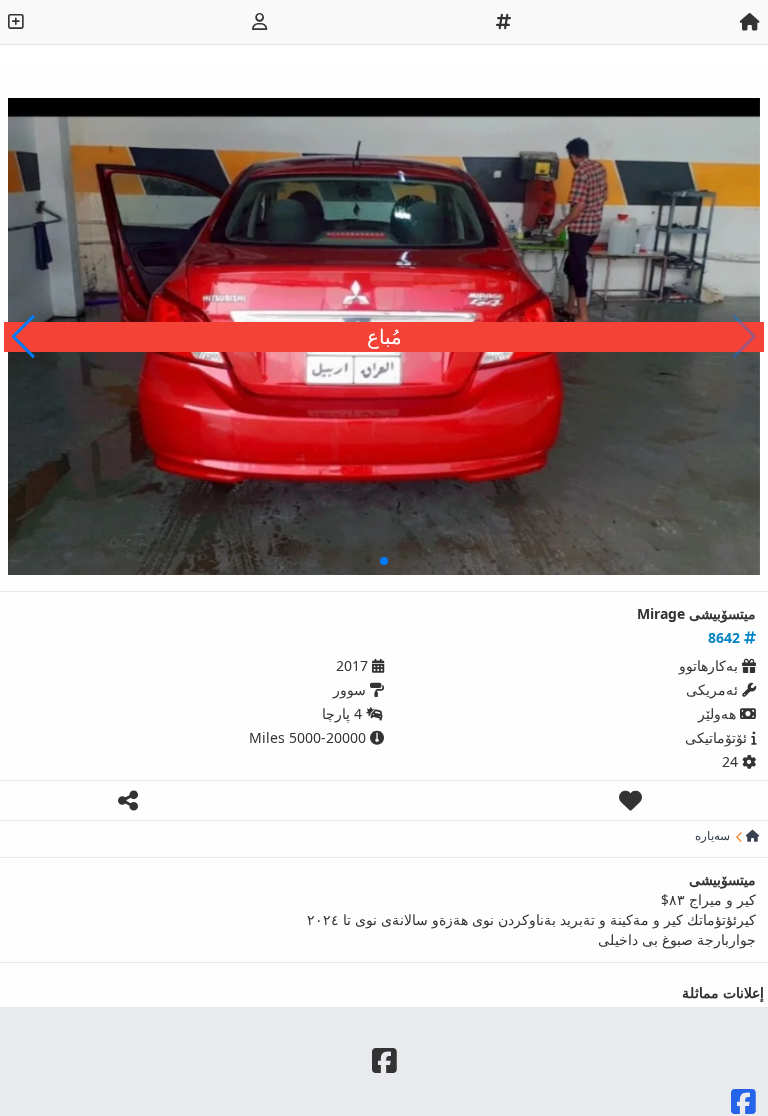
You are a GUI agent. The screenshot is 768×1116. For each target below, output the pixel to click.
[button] (23, 337)
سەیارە (712, 836)
